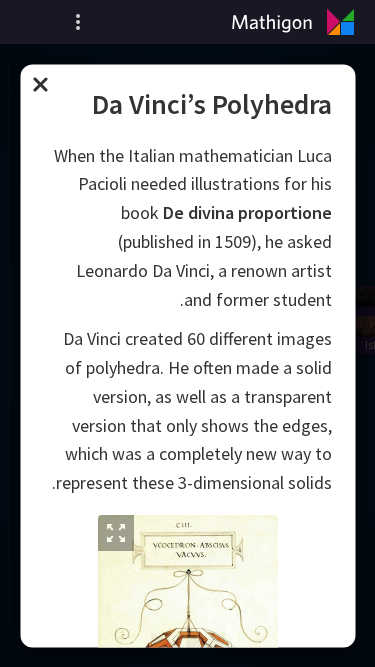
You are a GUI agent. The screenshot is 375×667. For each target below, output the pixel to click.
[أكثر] (78, 22)
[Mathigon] (297, 22)
